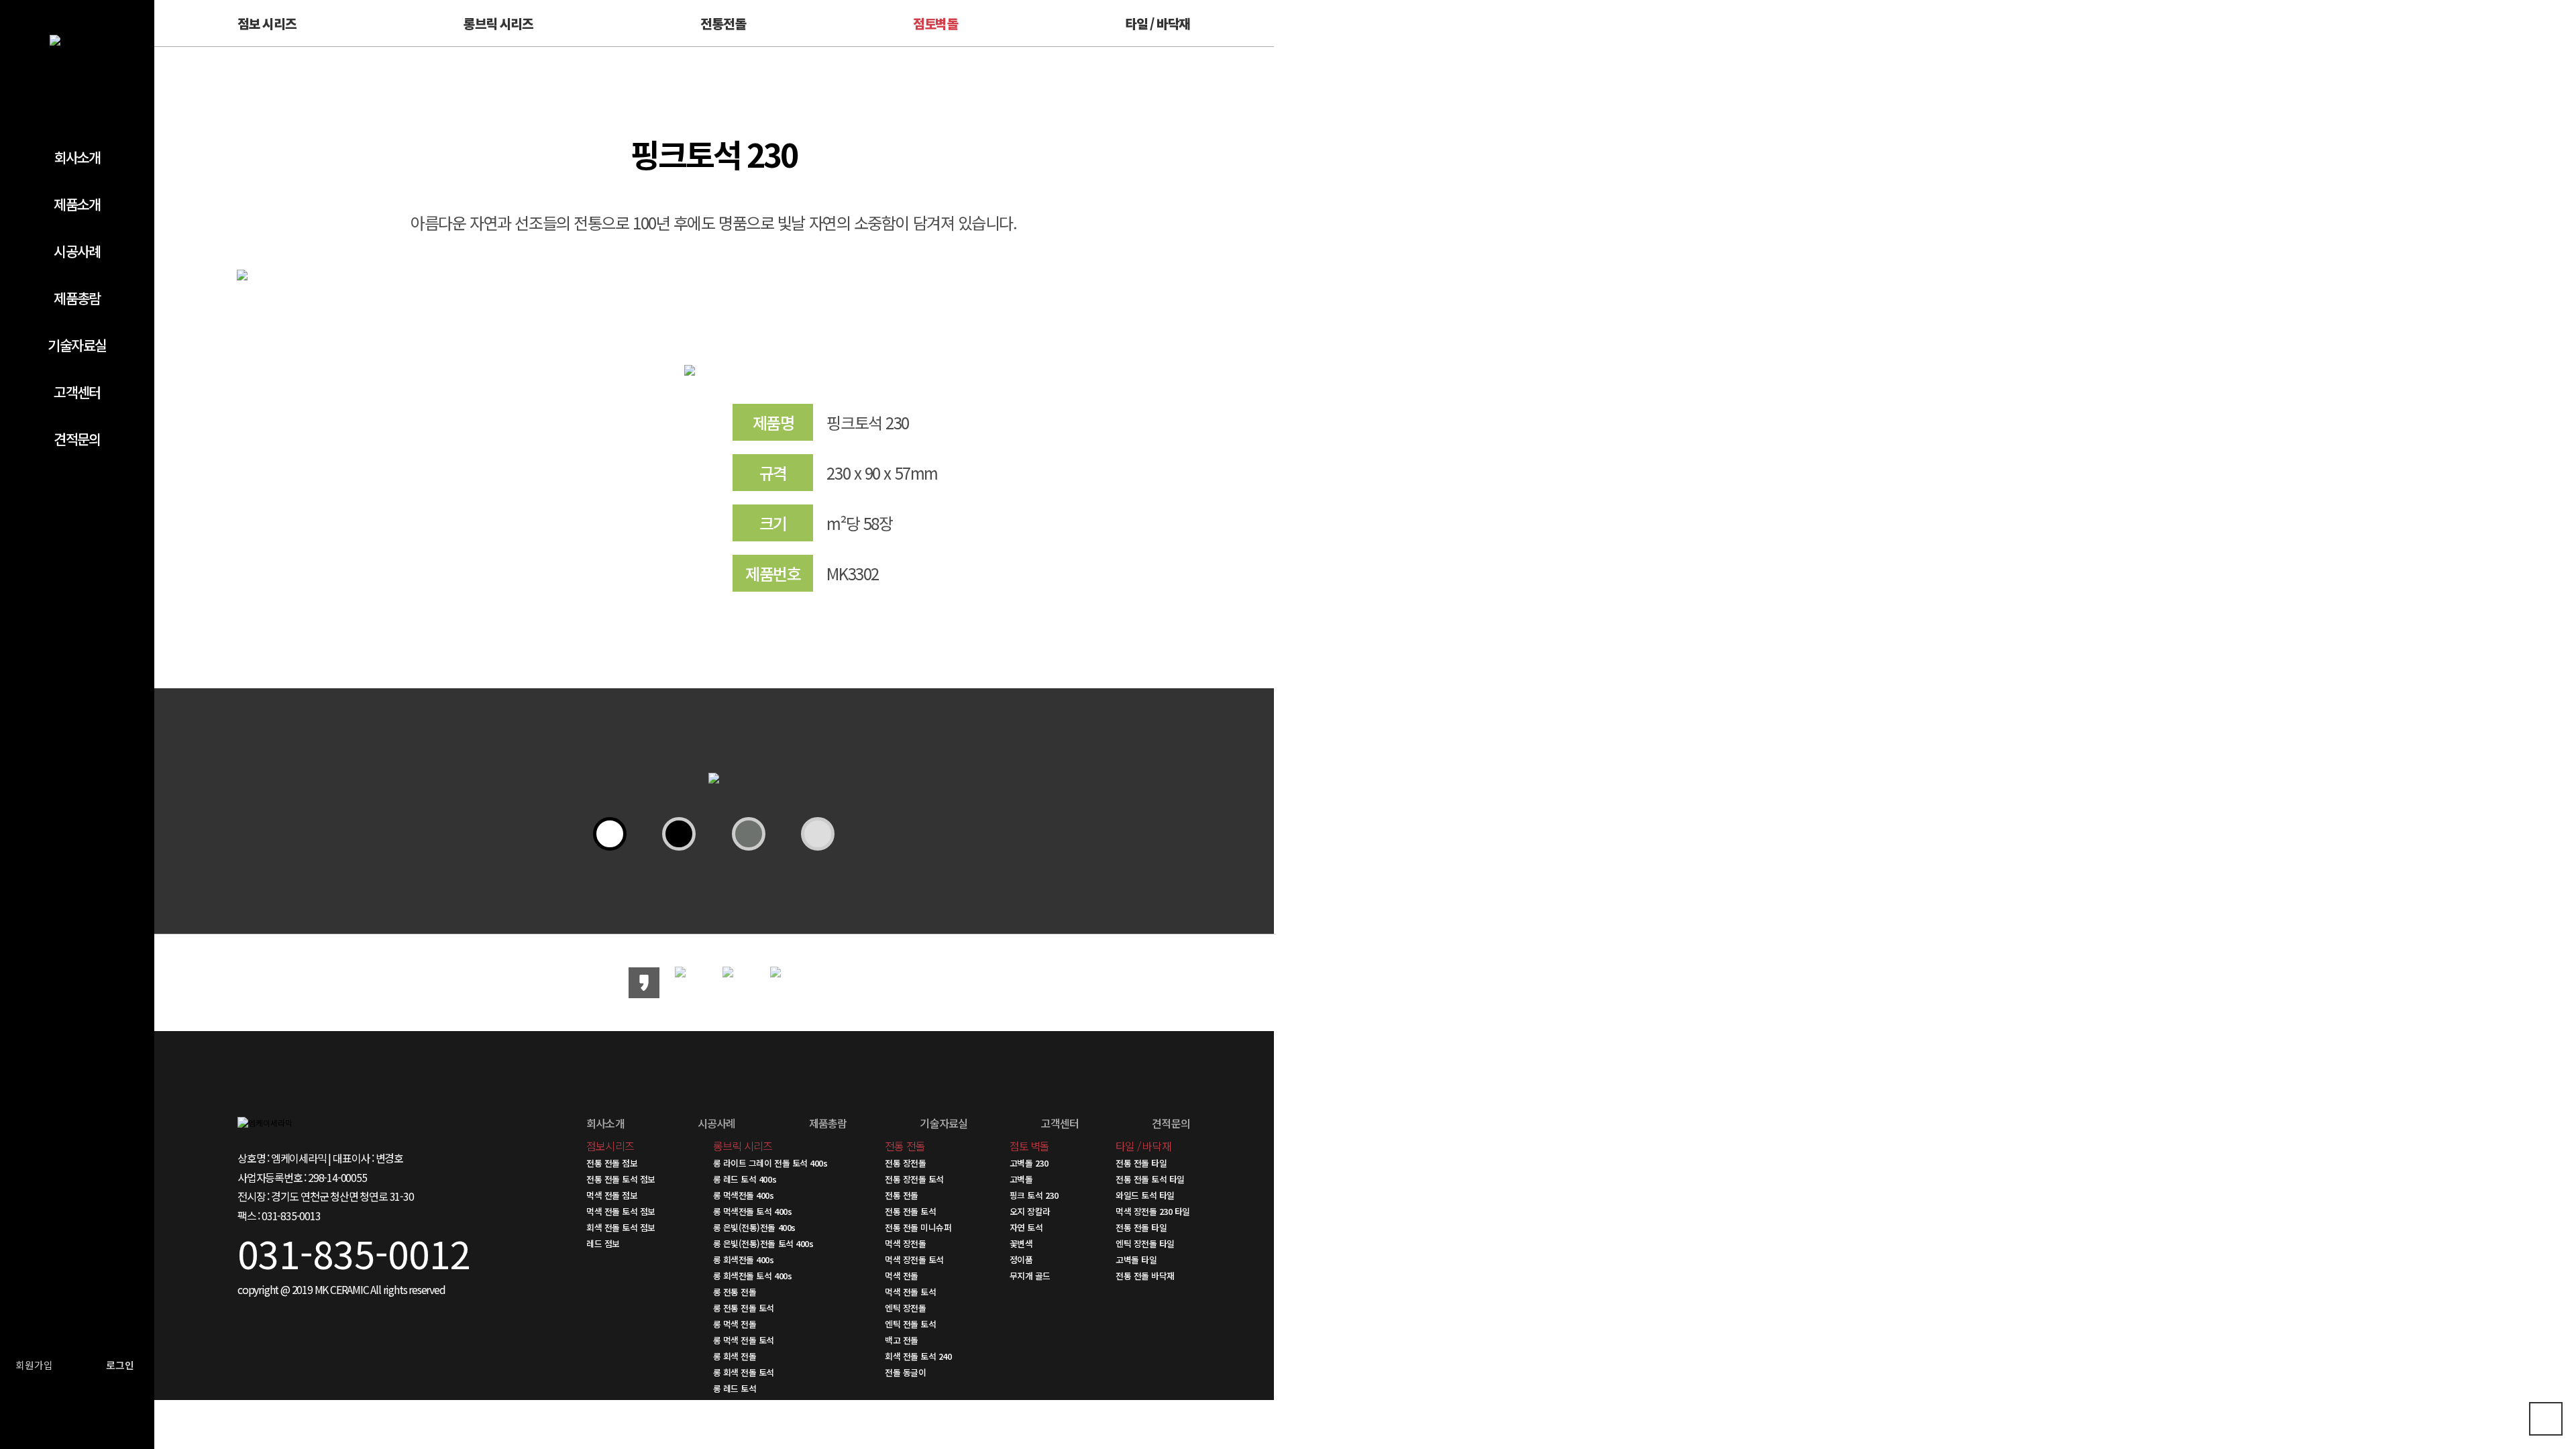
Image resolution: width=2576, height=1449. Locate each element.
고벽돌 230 (1029, 1163)
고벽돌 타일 (1136, 1259)
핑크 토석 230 (1034, 1195)
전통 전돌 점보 (612, 1163)
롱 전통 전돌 (735, 1292)
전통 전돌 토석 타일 (1150, 1179)
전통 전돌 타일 (1141, 1163)
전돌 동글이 (905, 1372)
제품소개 (77, 204)
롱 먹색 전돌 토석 (744, 1340)
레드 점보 (603, 1243)
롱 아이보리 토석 (743, 1420)
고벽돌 (1021, 1179)
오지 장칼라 (1030, 1211)
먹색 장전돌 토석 (914, 1259)
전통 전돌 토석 (910, 1211)
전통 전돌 (902, 1195)
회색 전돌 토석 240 (918, 1356)
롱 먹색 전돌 (735, 1324)
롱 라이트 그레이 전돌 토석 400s (770, 1163)
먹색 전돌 (902, 1276)
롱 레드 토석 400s (745, 1179)
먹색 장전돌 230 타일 (1153, 1211)
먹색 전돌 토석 (910, 1292)
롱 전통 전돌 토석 (744, 1308)
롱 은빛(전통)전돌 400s (754, 1227)
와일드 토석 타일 (1145, 1195)
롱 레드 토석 (735, 1388)
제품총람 (77, 298)
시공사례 (77, 251)
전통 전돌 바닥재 (1145, 1276)
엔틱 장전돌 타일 (1145, 1243)
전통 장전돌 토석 (914, 1179)
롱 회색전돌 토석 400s (752, 1276)
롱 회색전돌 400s (744, 1259)
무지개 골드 (1030, 1276)
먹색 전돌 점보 (612, 1195)
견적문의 (77, 439)
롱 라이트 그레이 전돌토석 (759, 1404)
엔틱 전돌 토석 (910, 1324)
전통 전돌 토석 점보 (621, 1179)
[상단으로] (2546, 1419)
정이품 (1021, 1259)
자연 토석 (1026, 1227)
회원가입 (34, 1365)
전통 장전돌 (905, 1163)
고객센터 (77, 392)
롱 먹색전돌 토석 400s (752, 1211)
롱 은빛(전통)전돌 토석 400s (763, 1243)
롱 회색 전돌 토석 (744, 1372)
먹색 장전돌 (905, 1243)
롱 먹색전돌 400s (744, 1195)
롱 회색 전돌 (735, 1356)
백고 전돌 (902, 1340)
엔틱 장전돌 (905, 1308)
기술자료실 (77, 345)
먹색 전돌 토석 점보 (621, 1211)
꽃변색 (1021, 1243)
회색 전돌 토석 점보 (621, 1227)
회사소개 (77, 157)
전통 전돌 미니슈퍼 (918, 1227)
